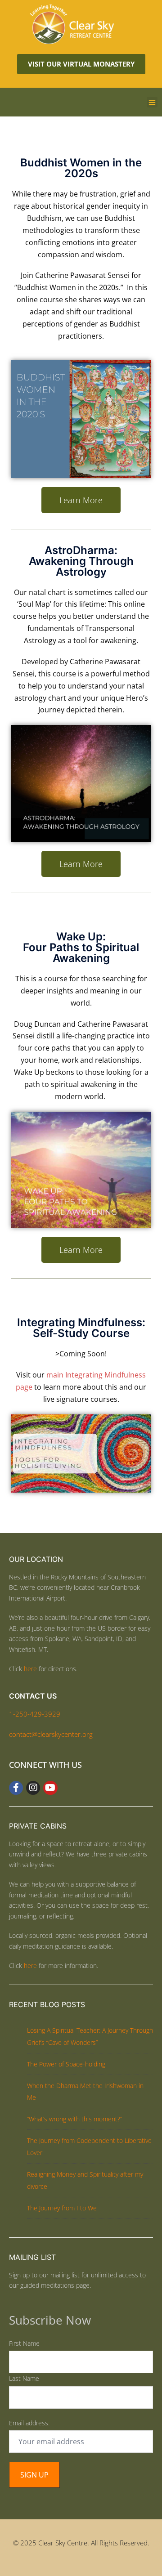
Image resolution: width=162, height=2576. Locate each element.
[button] (152, 102)
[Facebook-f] (16, 1788)
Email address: (29, 2423)
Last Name (24, 2378)
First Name (24, 2343)
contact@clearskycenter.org (51, 1734)
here (30, 1669)
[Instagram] (33, 1788)
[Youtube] (50, 1788)
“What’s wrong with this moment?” (74, 2119)
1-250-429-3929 (35, 1714)
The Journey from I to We (62, 2208)
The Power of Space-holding (66, 2064)
